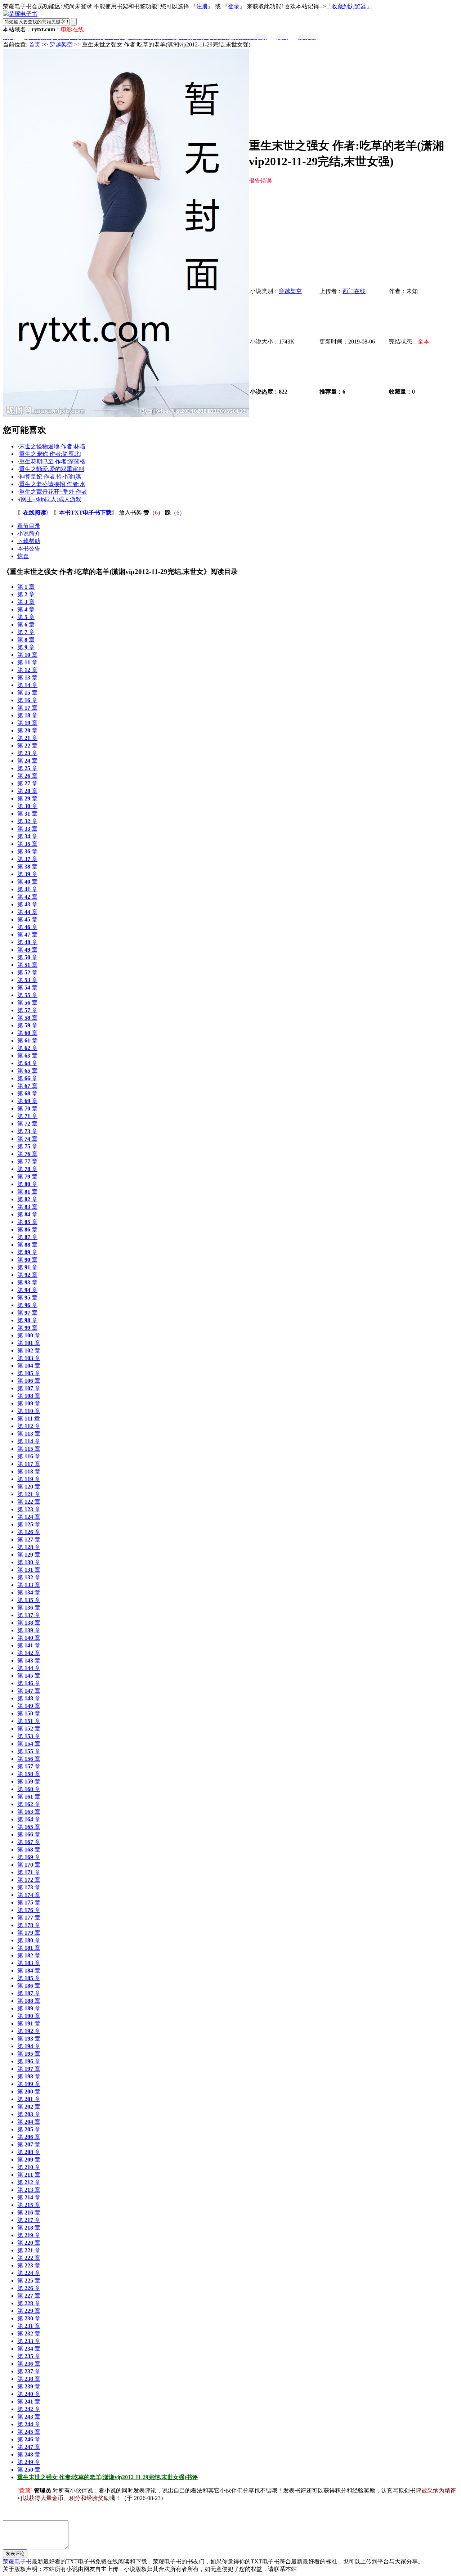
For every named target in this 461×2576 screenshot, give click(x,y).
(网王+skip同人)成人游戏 (50, 499)
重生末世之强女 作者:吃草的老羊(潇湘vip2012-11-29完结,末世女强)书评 (108, 2477)
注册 (202, 6)
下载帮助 (29, 541)
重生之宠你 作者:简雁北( (50, 454)
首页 (35, 44)
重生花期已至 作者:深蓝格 (52, 461)
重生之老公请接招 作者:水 (52, 484)
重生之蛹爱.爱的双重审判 (52, 469)
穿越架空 (61, 44)
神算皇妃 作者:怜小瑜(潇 (50, 477)
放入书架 (130, 513)
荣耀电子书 (17, 2561)
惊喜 (23, 556)
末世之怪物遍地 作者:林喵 (52, 446)
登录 (234, 6)
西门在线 (354, 291)
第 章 (26, 587)
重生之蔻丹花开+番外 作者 (53, 492)
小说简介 (29, 533)
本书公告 (29, 549)
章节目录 (29, 526)
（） (153, 513)
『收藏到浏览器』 (349, 6)
